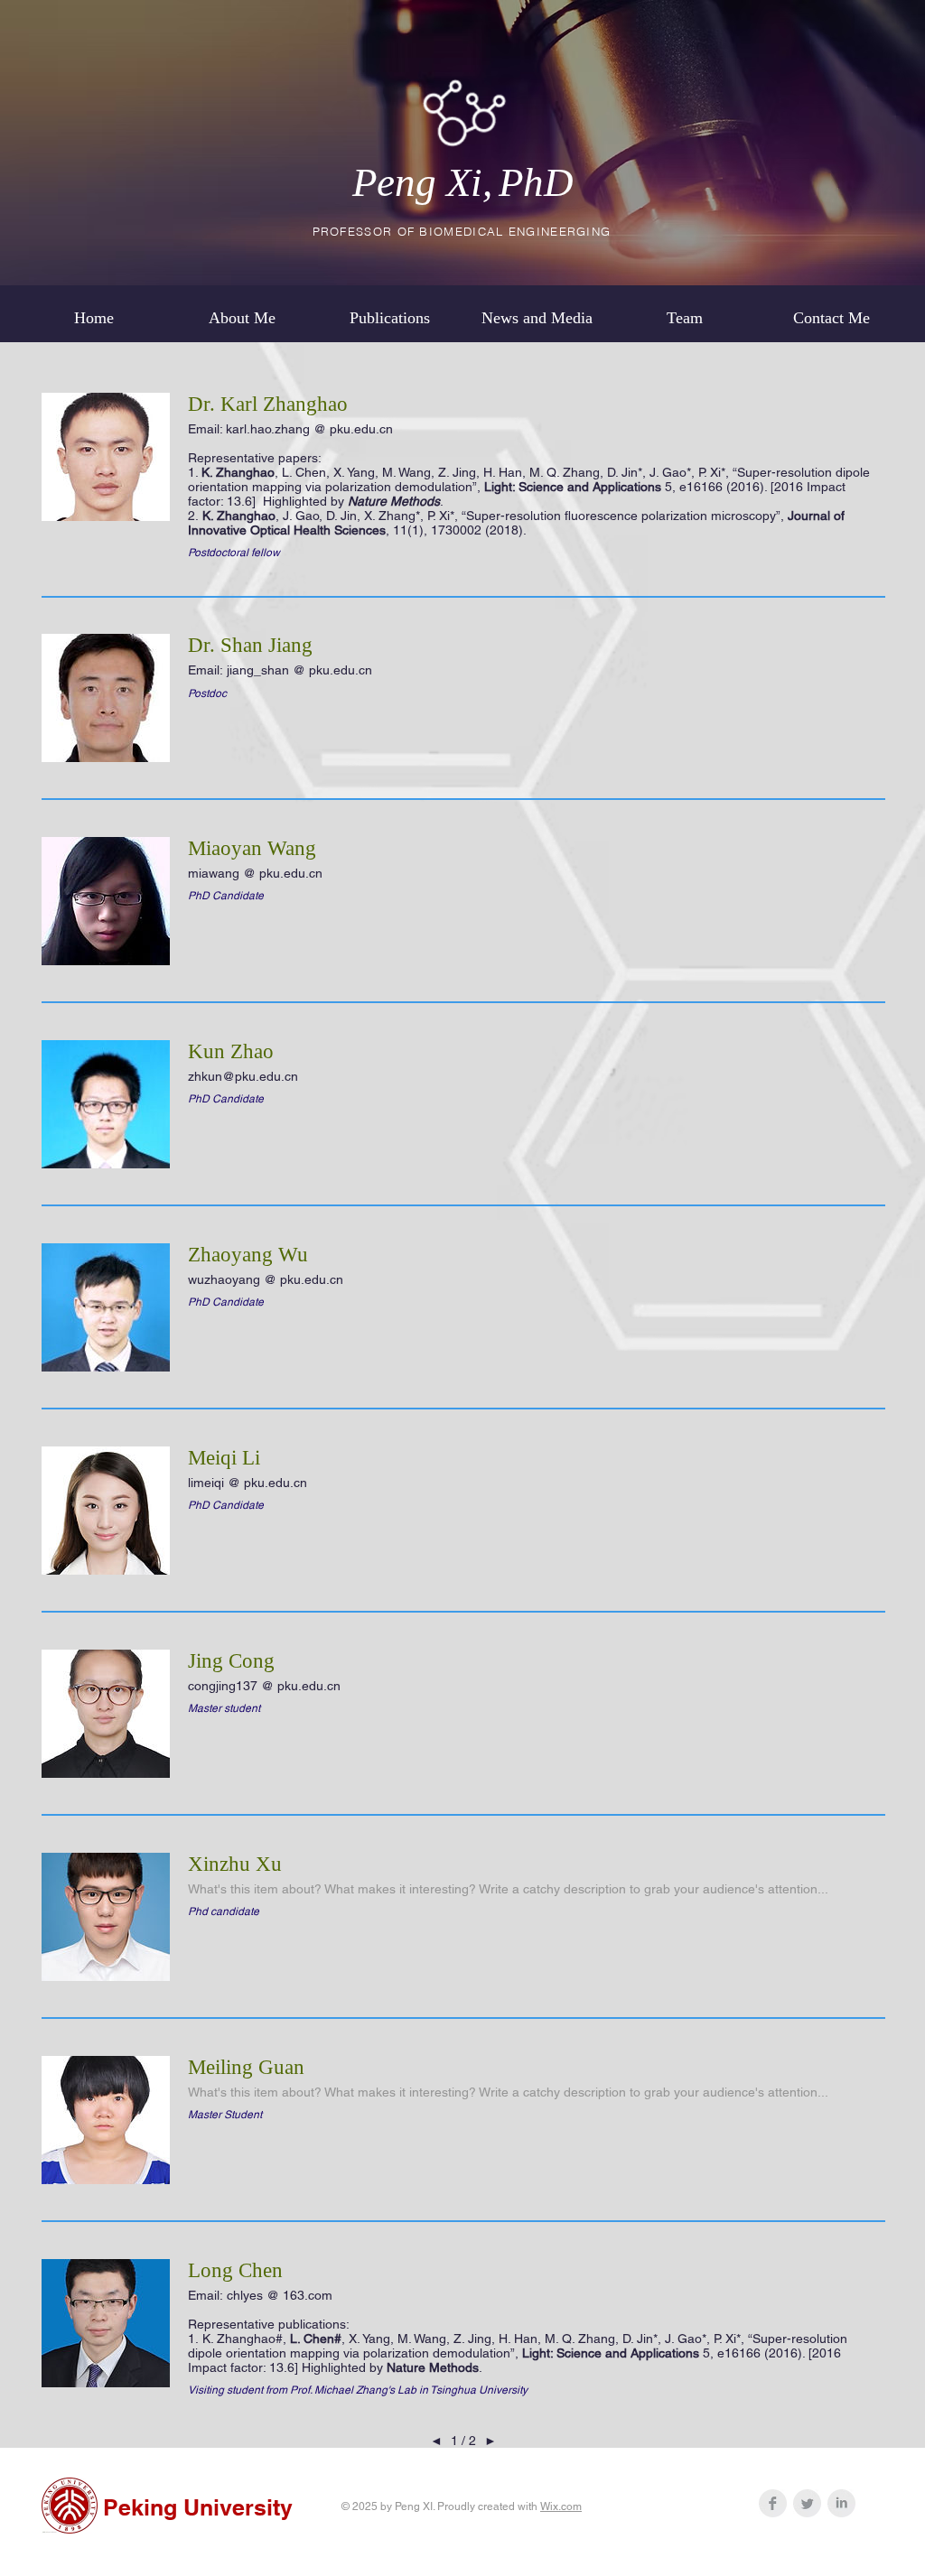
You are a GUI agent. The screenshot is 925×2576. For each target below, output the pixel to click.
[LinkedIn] (841, 2503)
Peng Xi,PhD (463, 182)
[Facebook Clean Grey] (773, 2503)
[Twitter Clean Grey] (807, 2503)
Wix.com (561, 2506)
